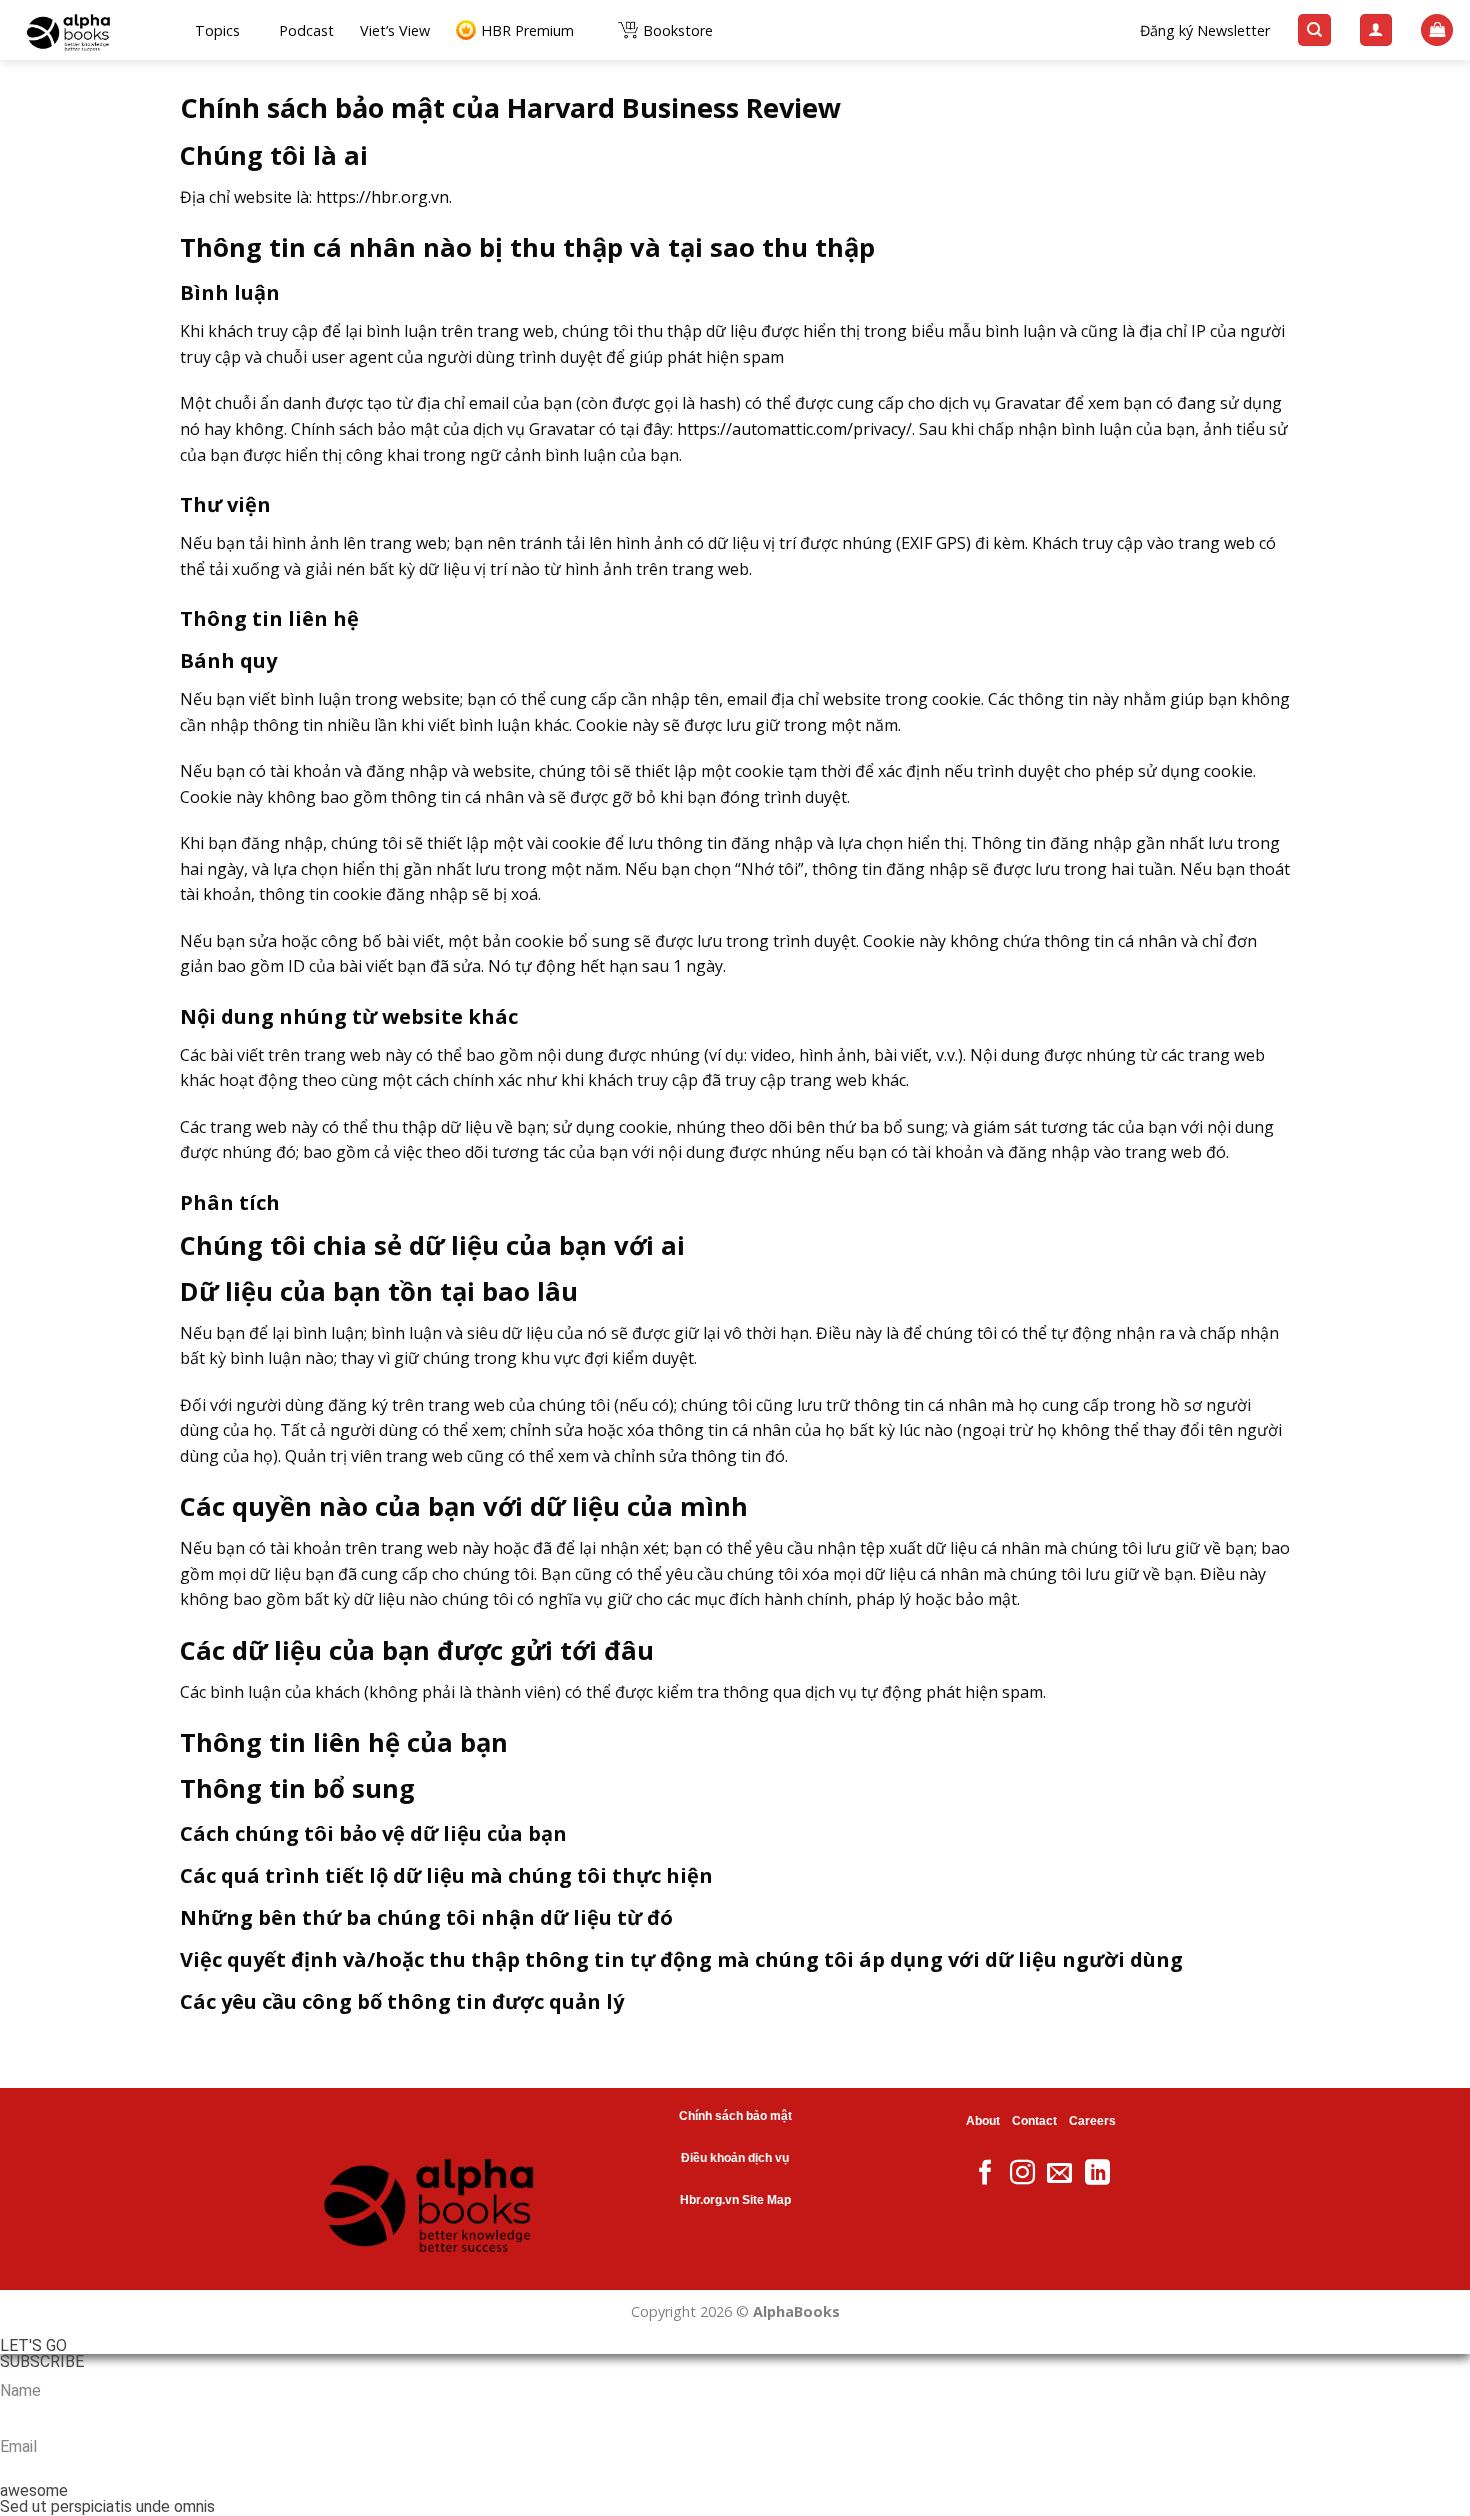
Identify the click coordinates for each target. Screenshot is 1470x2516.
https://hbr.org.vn (382, 197)
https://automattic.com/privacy (791, 429)
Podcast (306, 30)
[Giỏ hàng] (1437, 30)
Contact (1034, 2121)
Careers (1092, 2121)
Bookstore (678, 30)
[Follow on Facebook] (985, 2174)
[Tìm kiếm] (1314, 30)
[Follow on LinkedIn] (1097, 2174)
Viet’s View (395, 30)
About (983, 2121)
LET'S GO (33, 2346)
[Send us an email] (1059, 2174)
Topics (217, 30)
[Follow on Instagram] (1022, 2174)
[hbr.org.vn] (90, 30)
